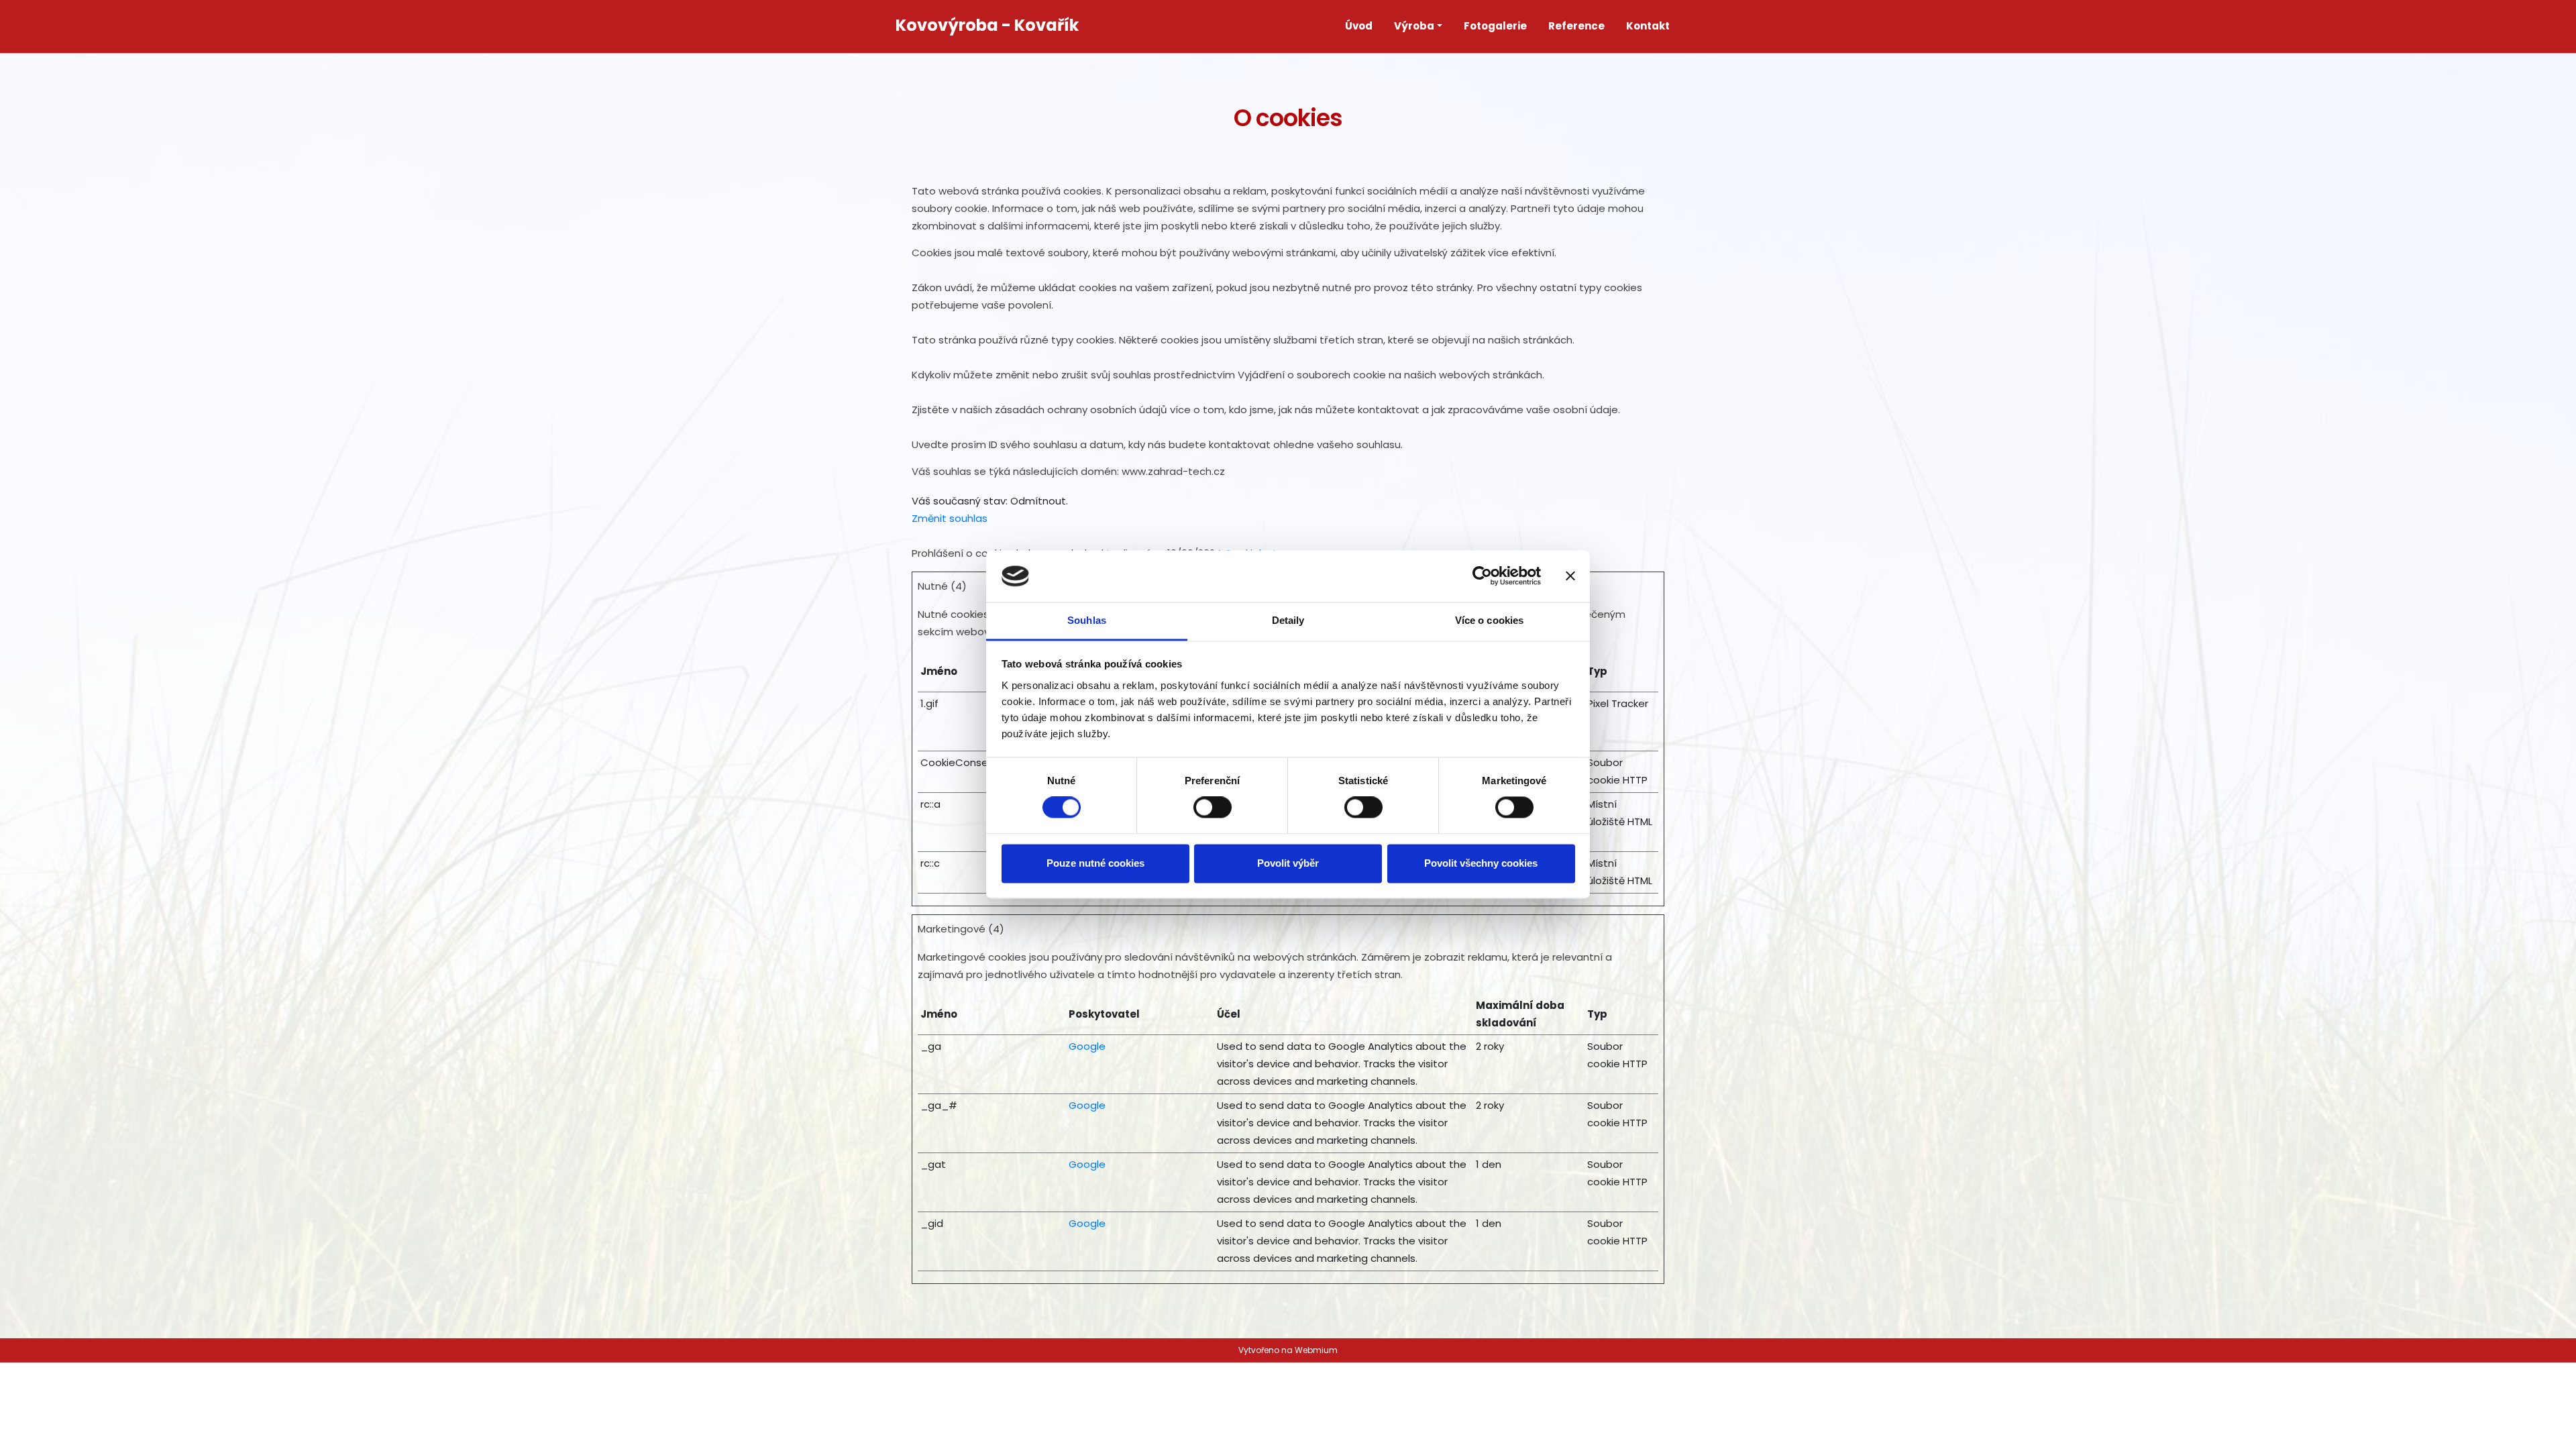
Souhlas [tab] (1087, 620)
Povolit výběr (1288, 863)
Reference (1576, 26)
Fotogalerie (1495, 26)
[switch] (1213, 808)
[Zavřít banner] (1570, 576)
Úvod (1359, 26)
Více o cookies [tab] (1489, 620)
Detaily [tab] (1288, 620)
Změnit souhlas (950, 518)
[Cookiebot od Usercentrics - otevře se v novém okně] (1482, 576)
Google (1087, 1046)
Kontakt (1648, 26)
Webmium (1316, 1350)
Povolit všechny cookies (1481, 863)
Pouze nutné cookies (1095, 863)
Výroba (1414, 26)
